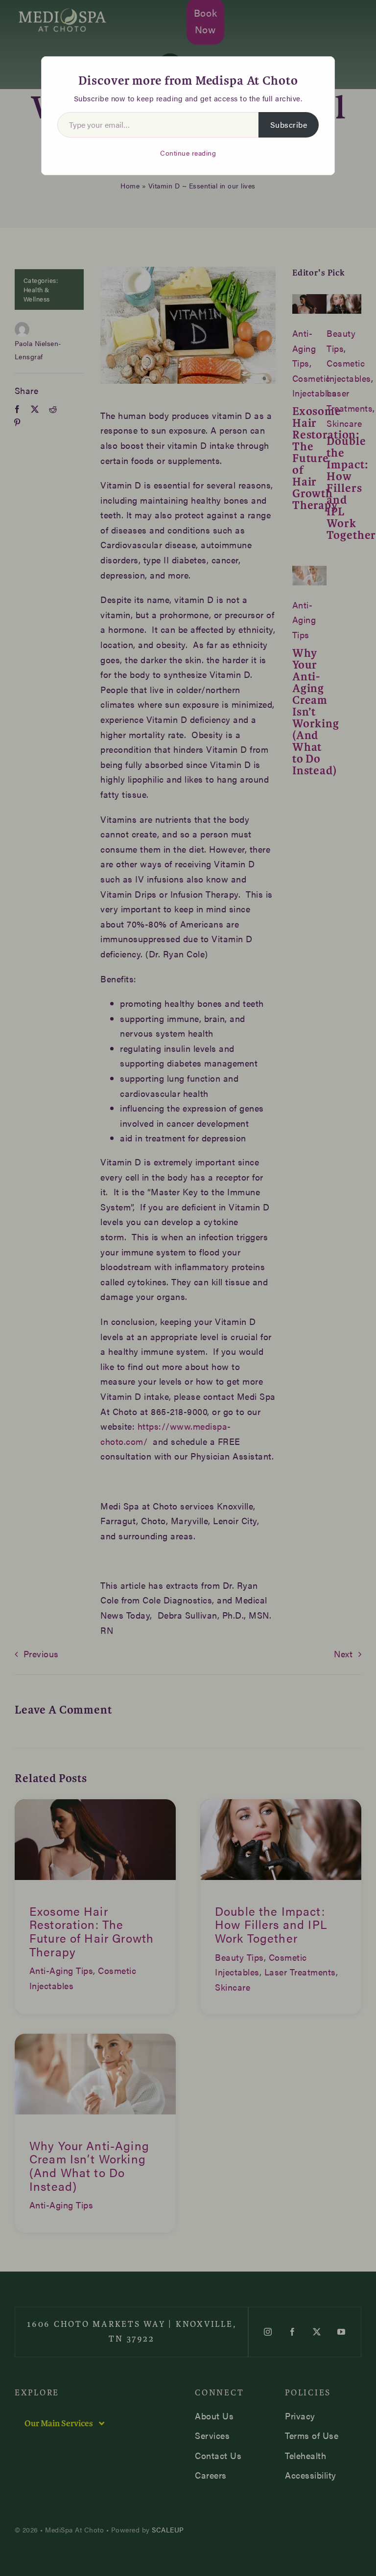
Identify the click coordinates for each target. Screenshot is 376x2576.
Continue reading (188, 153)
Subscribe (289, 125)
